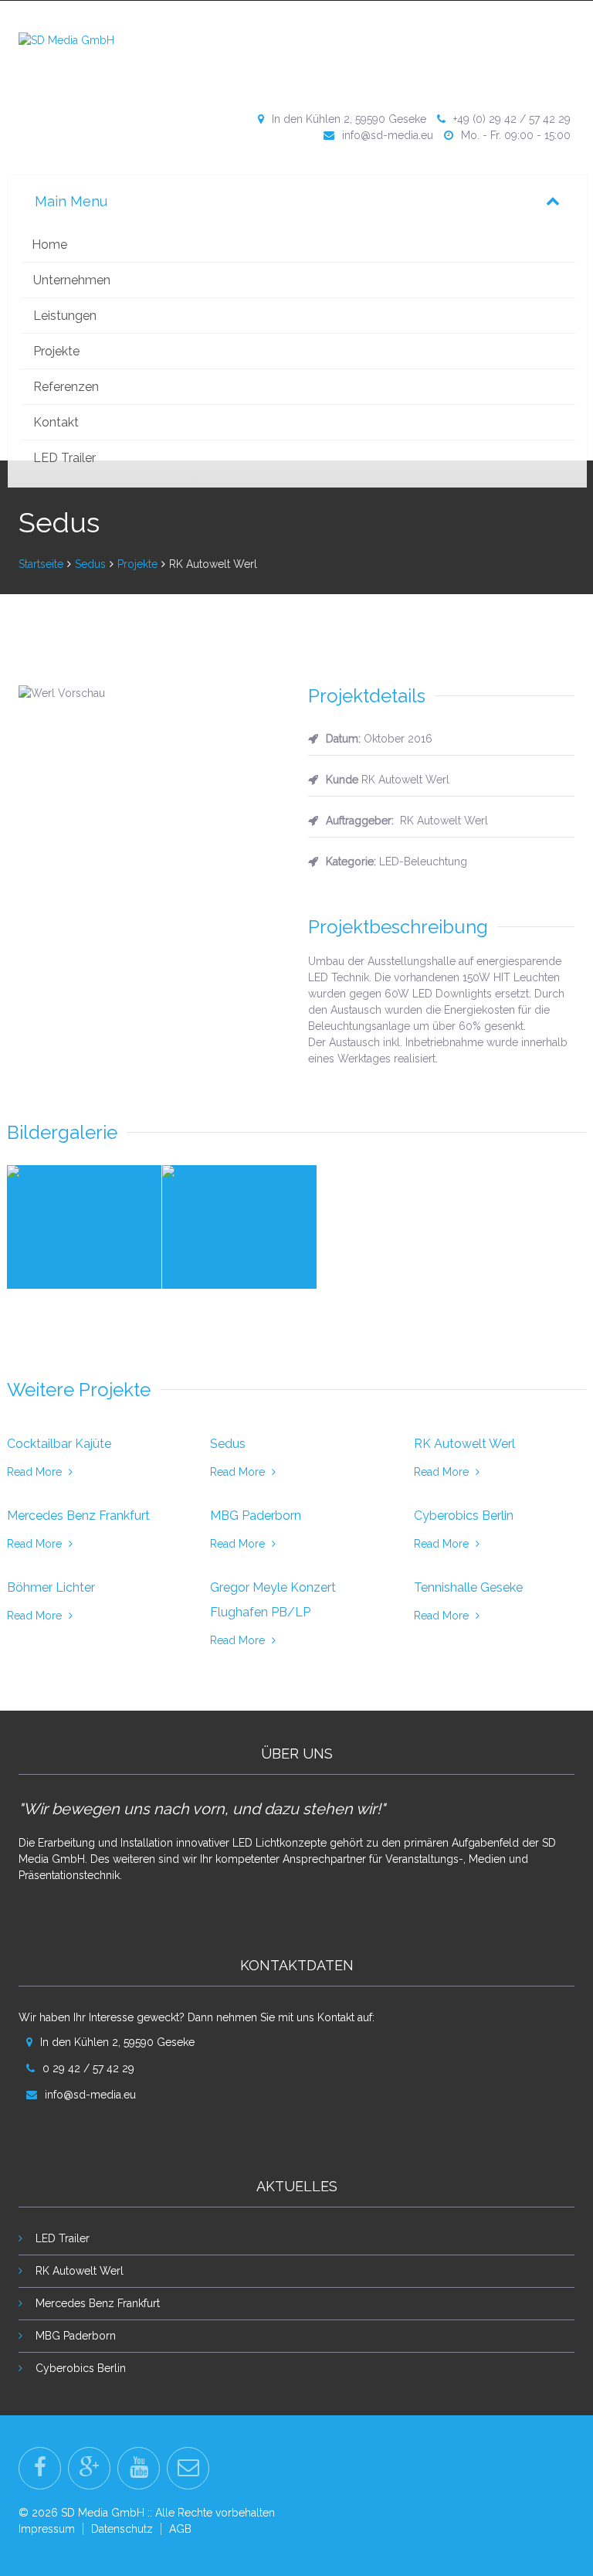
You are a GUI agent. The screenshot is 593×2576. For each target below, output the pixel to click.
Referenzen (66, 387)
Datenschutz (122, 2529)
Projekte (56, 351)
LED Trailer (64, 458)
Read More (36, 1472)
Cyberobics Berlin (81, 2368)
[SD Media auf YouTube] (139, 2468)
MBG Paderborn (76, 2336)
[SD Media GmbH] (66, 39)
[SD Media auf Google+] (89, 2468)
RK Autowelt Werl (80, 2271)
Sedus (90, 564)
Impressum (47, 2529)
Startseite (41, 564)
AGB (180, 2529)
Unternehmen (72, 280)
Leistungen (65, 316)
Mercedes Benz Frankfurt (98, 2303)
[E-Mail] (188, 2468)
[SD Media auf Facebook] (40, 2468)
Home (49, 245)
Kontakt (56, 422)
